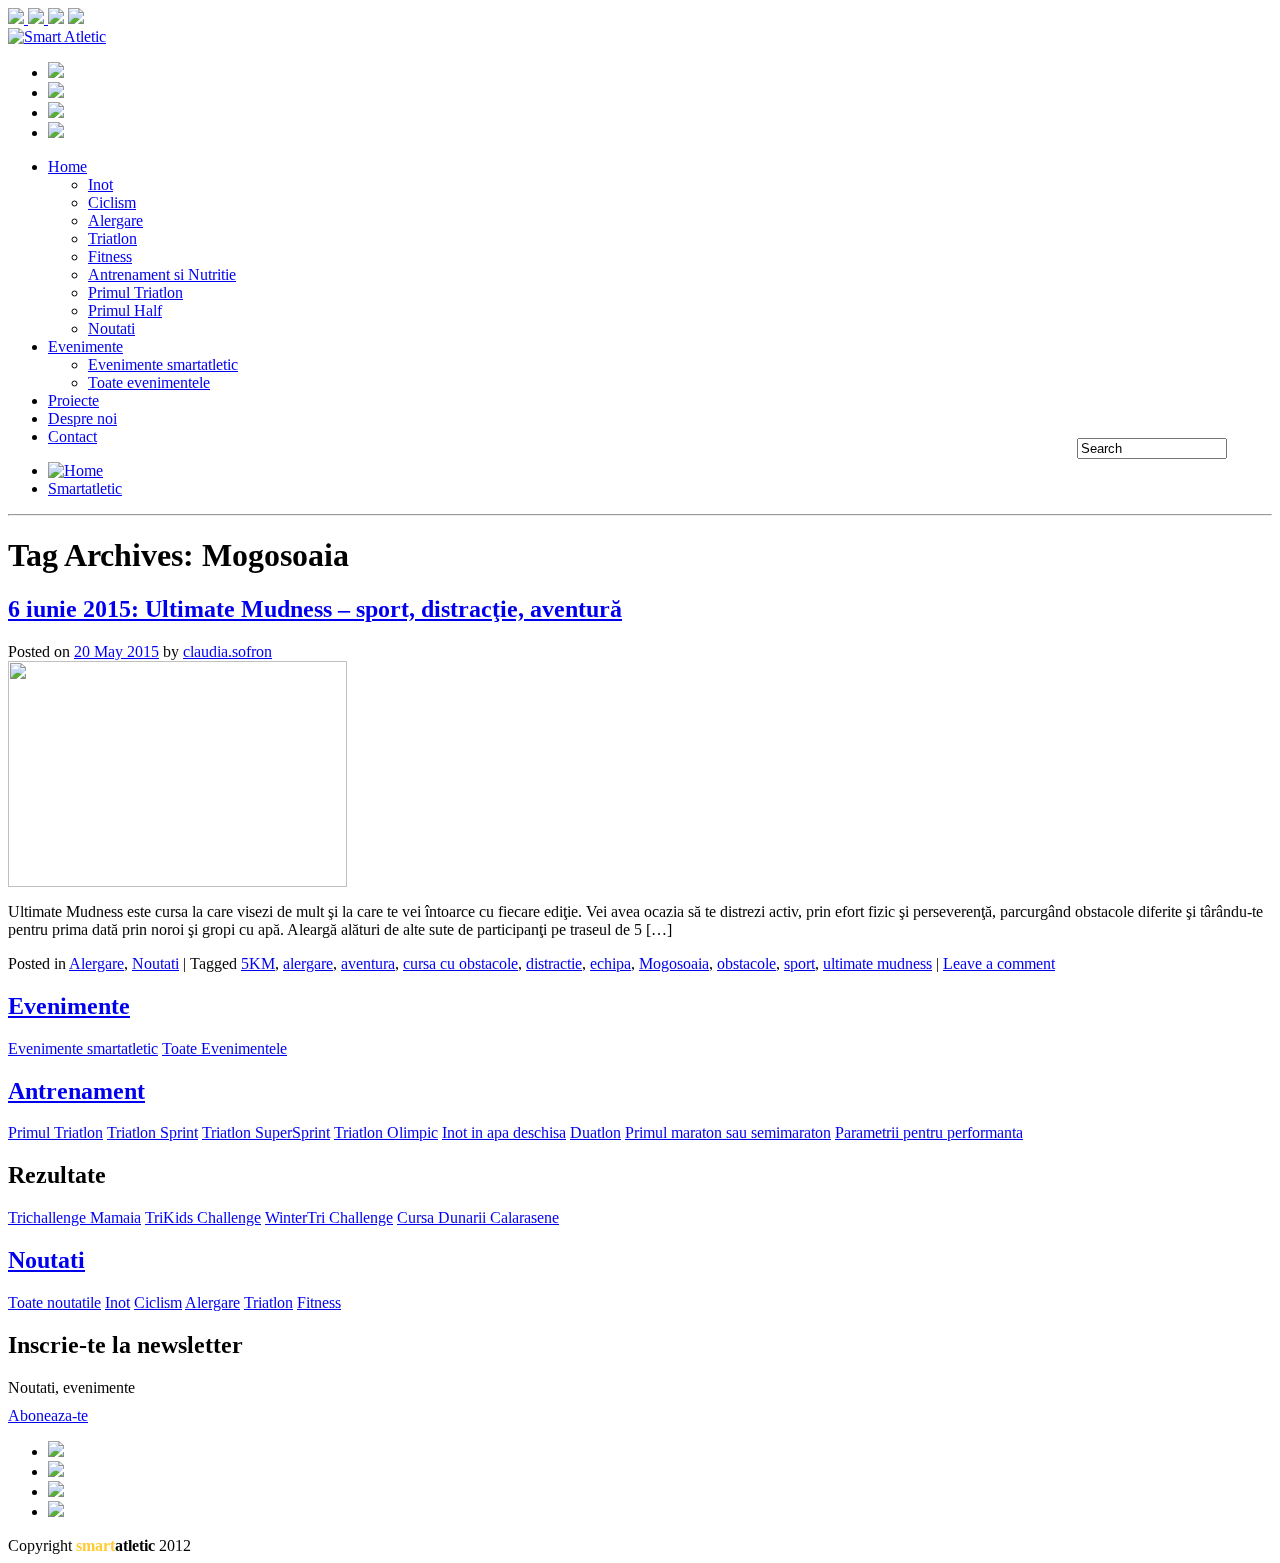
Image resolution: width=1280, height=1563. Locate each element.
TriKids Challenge (203, 1217)
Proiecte (73, 400)
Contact (72, 436)
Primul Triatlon (135, 292)
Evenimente (85, 346)
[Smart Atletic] (57, 36)
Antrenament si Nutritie (162, 274)
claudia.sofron (227, 651)
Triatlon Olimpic (386, 1132)
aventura (368, 963)
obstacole (746, 963)
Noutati (111, 328)
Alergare (115, 220)
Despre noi (82, 418)
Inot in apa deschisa (504, 1132)
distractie (554, 963)
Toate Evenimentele (224, 1048)
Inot (100, 184)
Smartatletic (85, 488)
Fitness (110, 256)
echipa (610, 963)
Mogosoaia (674, 963)
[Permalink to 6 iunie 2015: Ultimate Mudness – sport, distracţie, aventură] (177, 881)
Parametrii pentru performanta (929, 1132)
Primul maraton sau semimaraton (728, 1132)
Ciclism (112, 202)
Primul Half (125, 310)
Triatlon (112, 238)
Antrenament (76, 1091)
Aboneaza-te (48, 1415)
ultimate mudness (877, 963)
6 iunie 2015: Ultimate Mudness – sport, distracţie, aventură (315, 609)
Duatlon (595, 1132)
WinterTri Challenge (329, 1217)
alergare (308, 963)
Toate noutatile (54, 1302)
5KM (258, 963)
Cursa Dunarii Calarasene (478, 1217)
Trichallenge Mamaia (74, 1217)
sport (799, 963)
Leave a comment (999, 963)
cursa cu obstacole (460, 963)
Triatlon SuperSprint (266, 1132)
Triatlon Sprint (152, 1132)
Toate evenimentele (149, 382)
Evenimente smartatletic (163, 364)
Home (67, 166)
